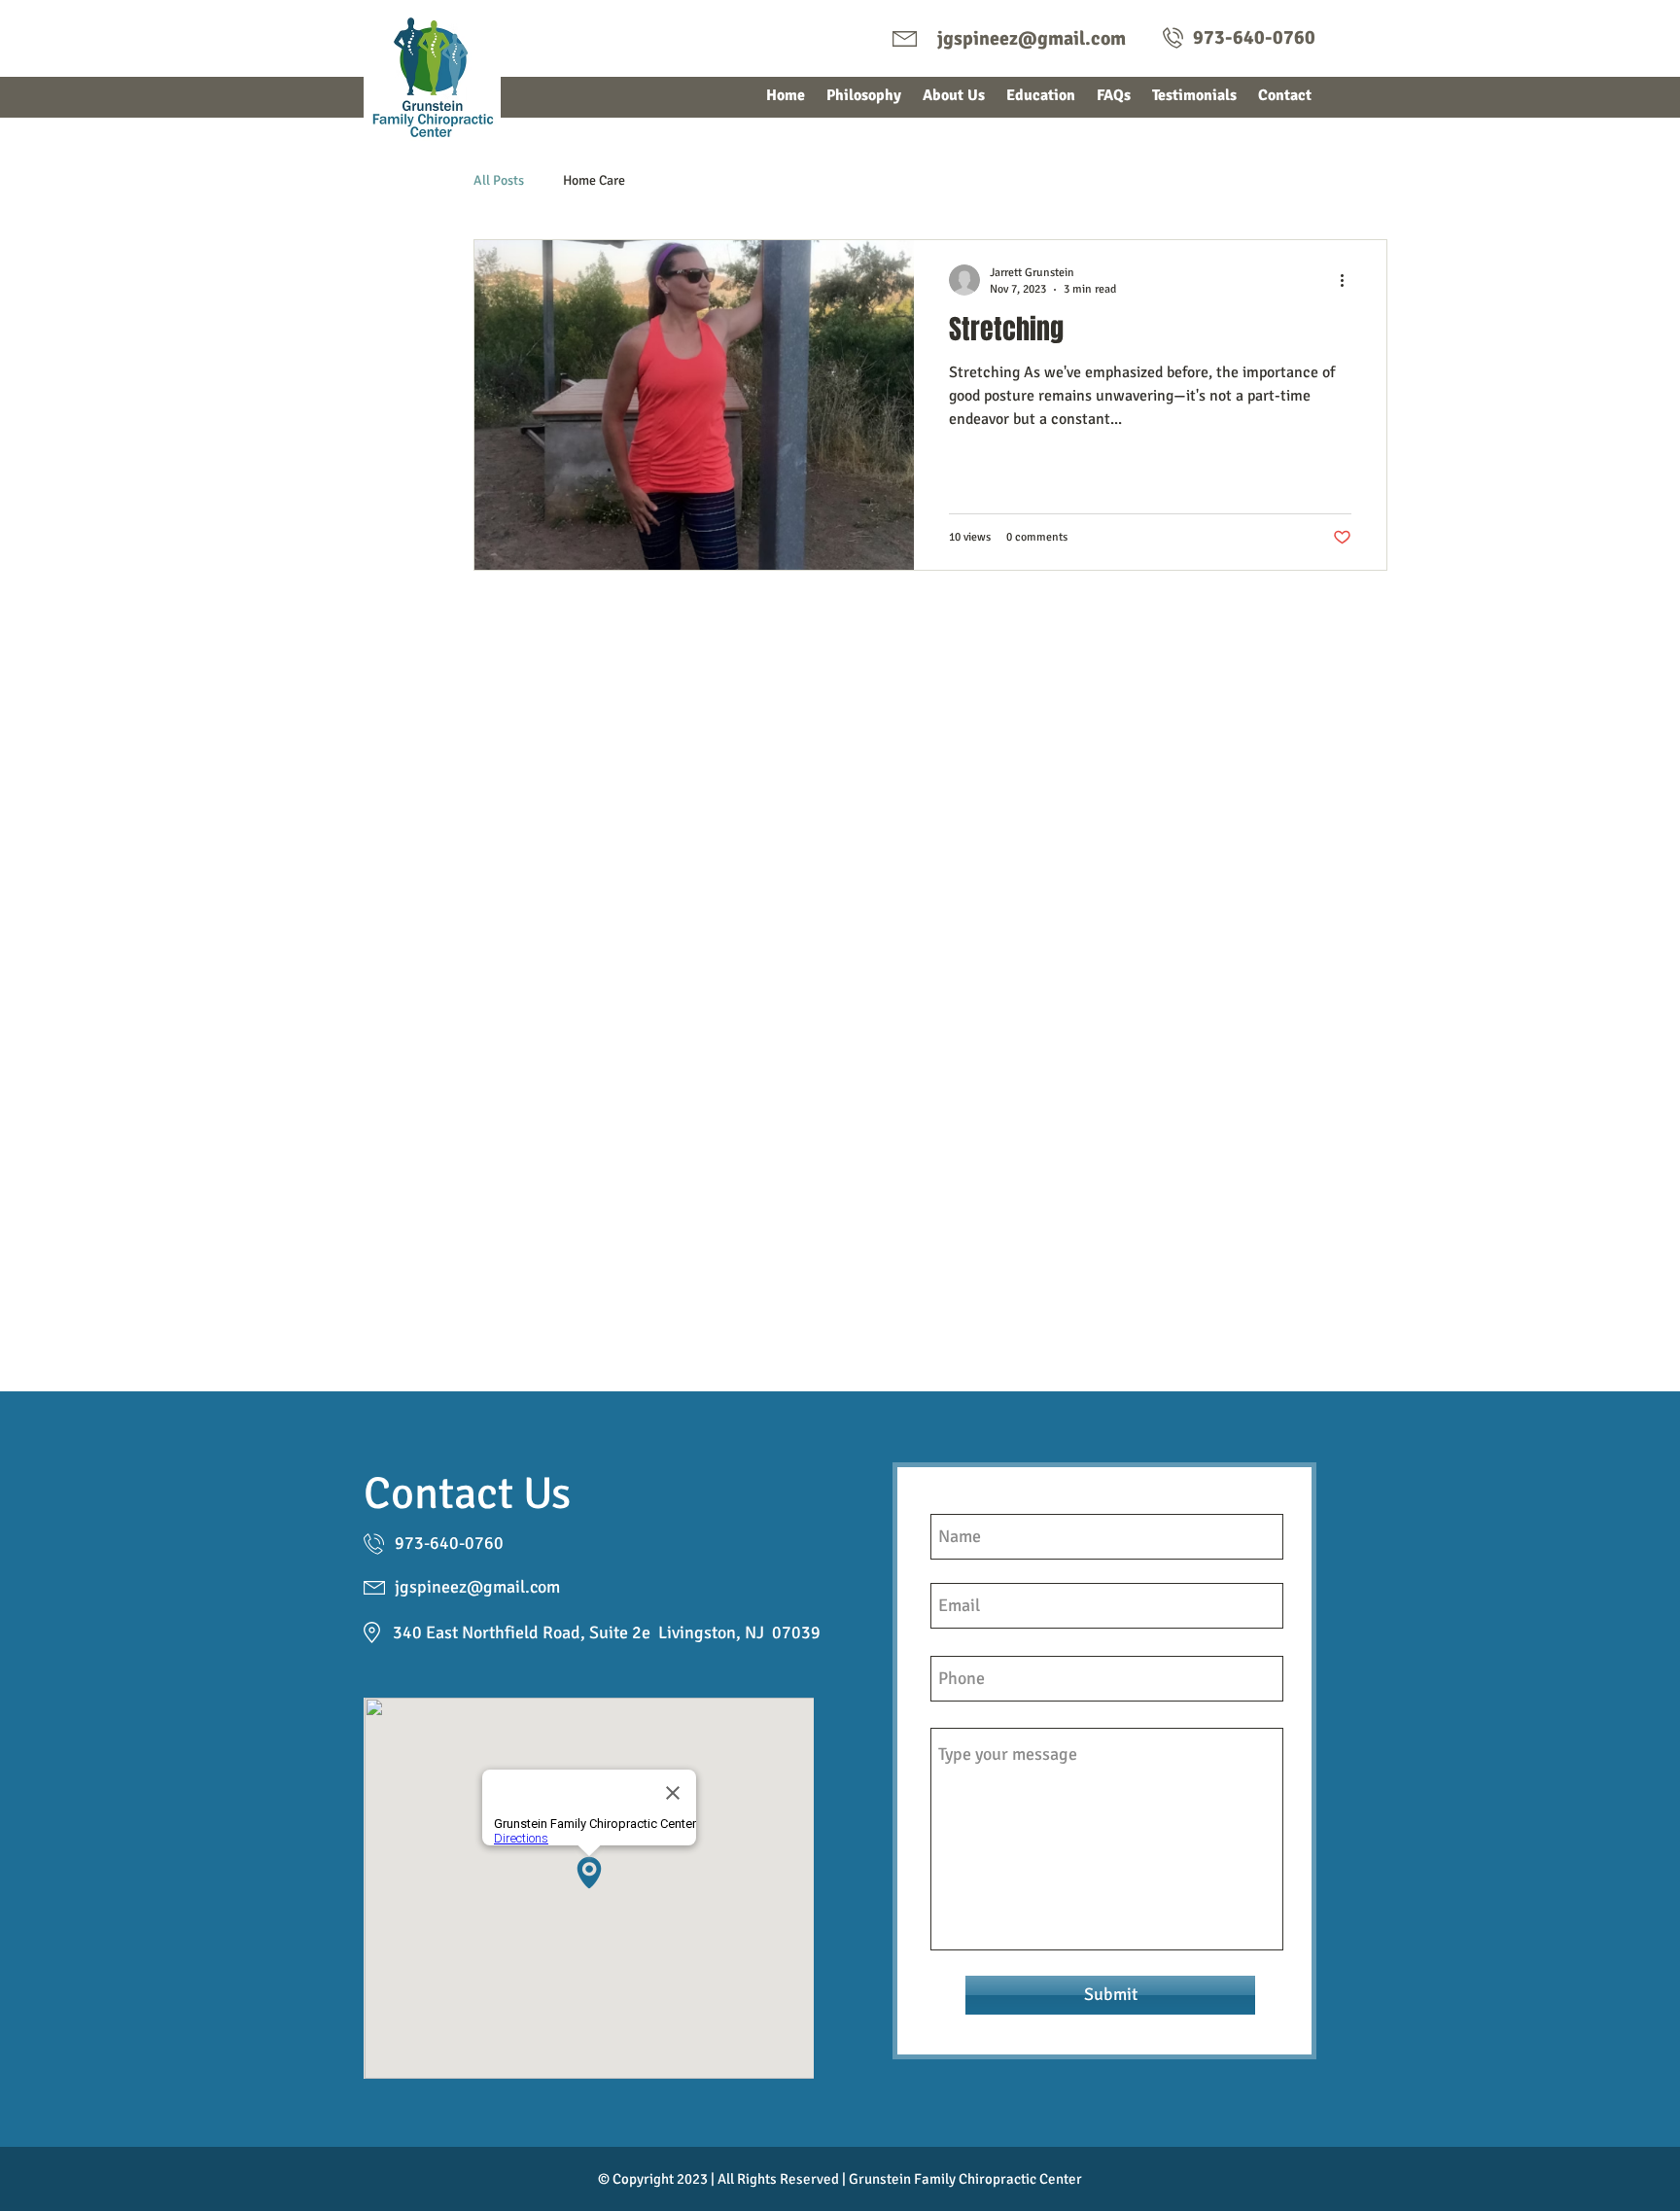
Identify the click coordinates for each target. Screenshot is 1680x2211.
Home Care (594, 180)
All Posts (499, 180)
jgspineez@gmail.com (1032, 38)
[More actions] (1348, 280)
